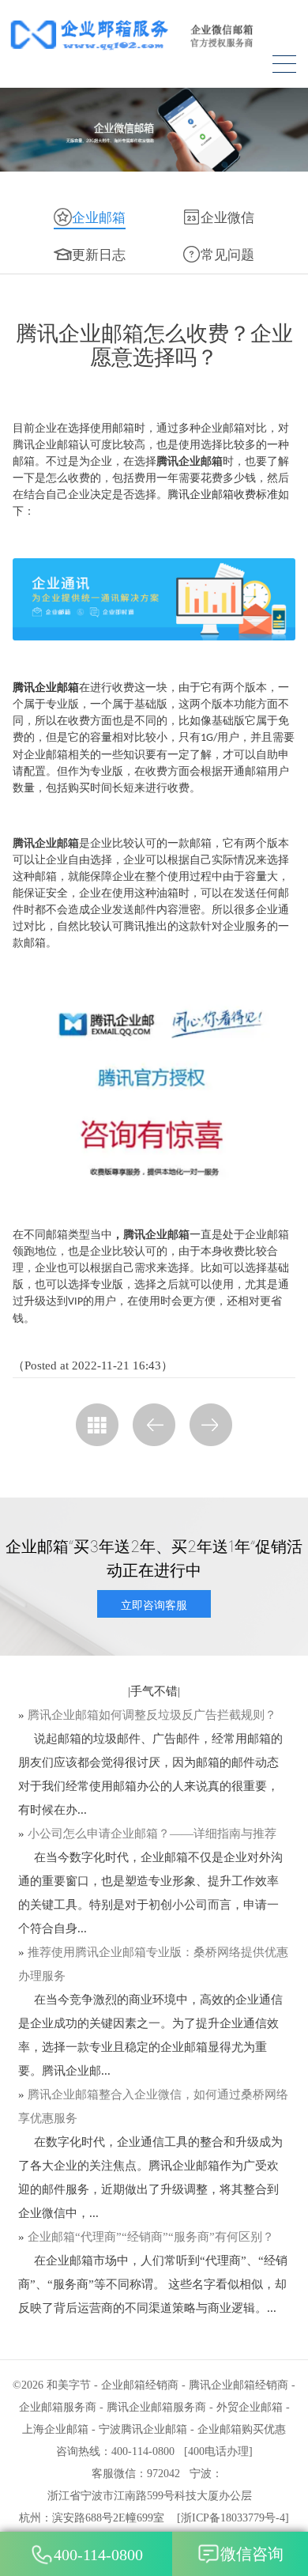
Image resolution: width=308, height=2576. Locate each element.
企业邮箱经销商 (140, 2385)
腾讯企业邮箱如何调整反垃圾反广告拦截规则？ (152, 1715)
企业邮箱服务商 (58, 2407)
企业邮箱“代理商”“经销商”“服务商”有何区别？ (151, 2237)
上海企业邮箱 (55, 2429)
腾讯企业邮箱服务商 (156, 2407)
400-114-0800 (98, 2555)
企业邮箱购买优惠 (242, 2429)
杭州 (30, 2518)
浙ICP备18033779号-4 (233, 2518)
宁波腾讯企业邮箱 (143, 2429)
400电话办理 (218, 2451)
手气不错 (154, 1691)
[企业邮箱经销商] (154, 34)
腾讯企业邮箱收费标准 (223, 495)
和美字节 (69, 2385)
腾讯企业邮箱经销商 (239, 2385)
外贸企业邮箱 (250, 2407)
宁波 (201, 2474)
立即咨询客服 (154, 1605)
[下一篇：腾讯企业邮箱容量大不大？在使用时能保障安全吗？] (211, 1425)
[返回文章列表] (97, 1425)
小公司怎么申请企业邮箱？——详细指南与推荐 (152, 1834)
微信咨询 (252, 2554)
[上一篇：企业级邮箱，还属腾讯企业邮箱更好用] (154, 1425)
